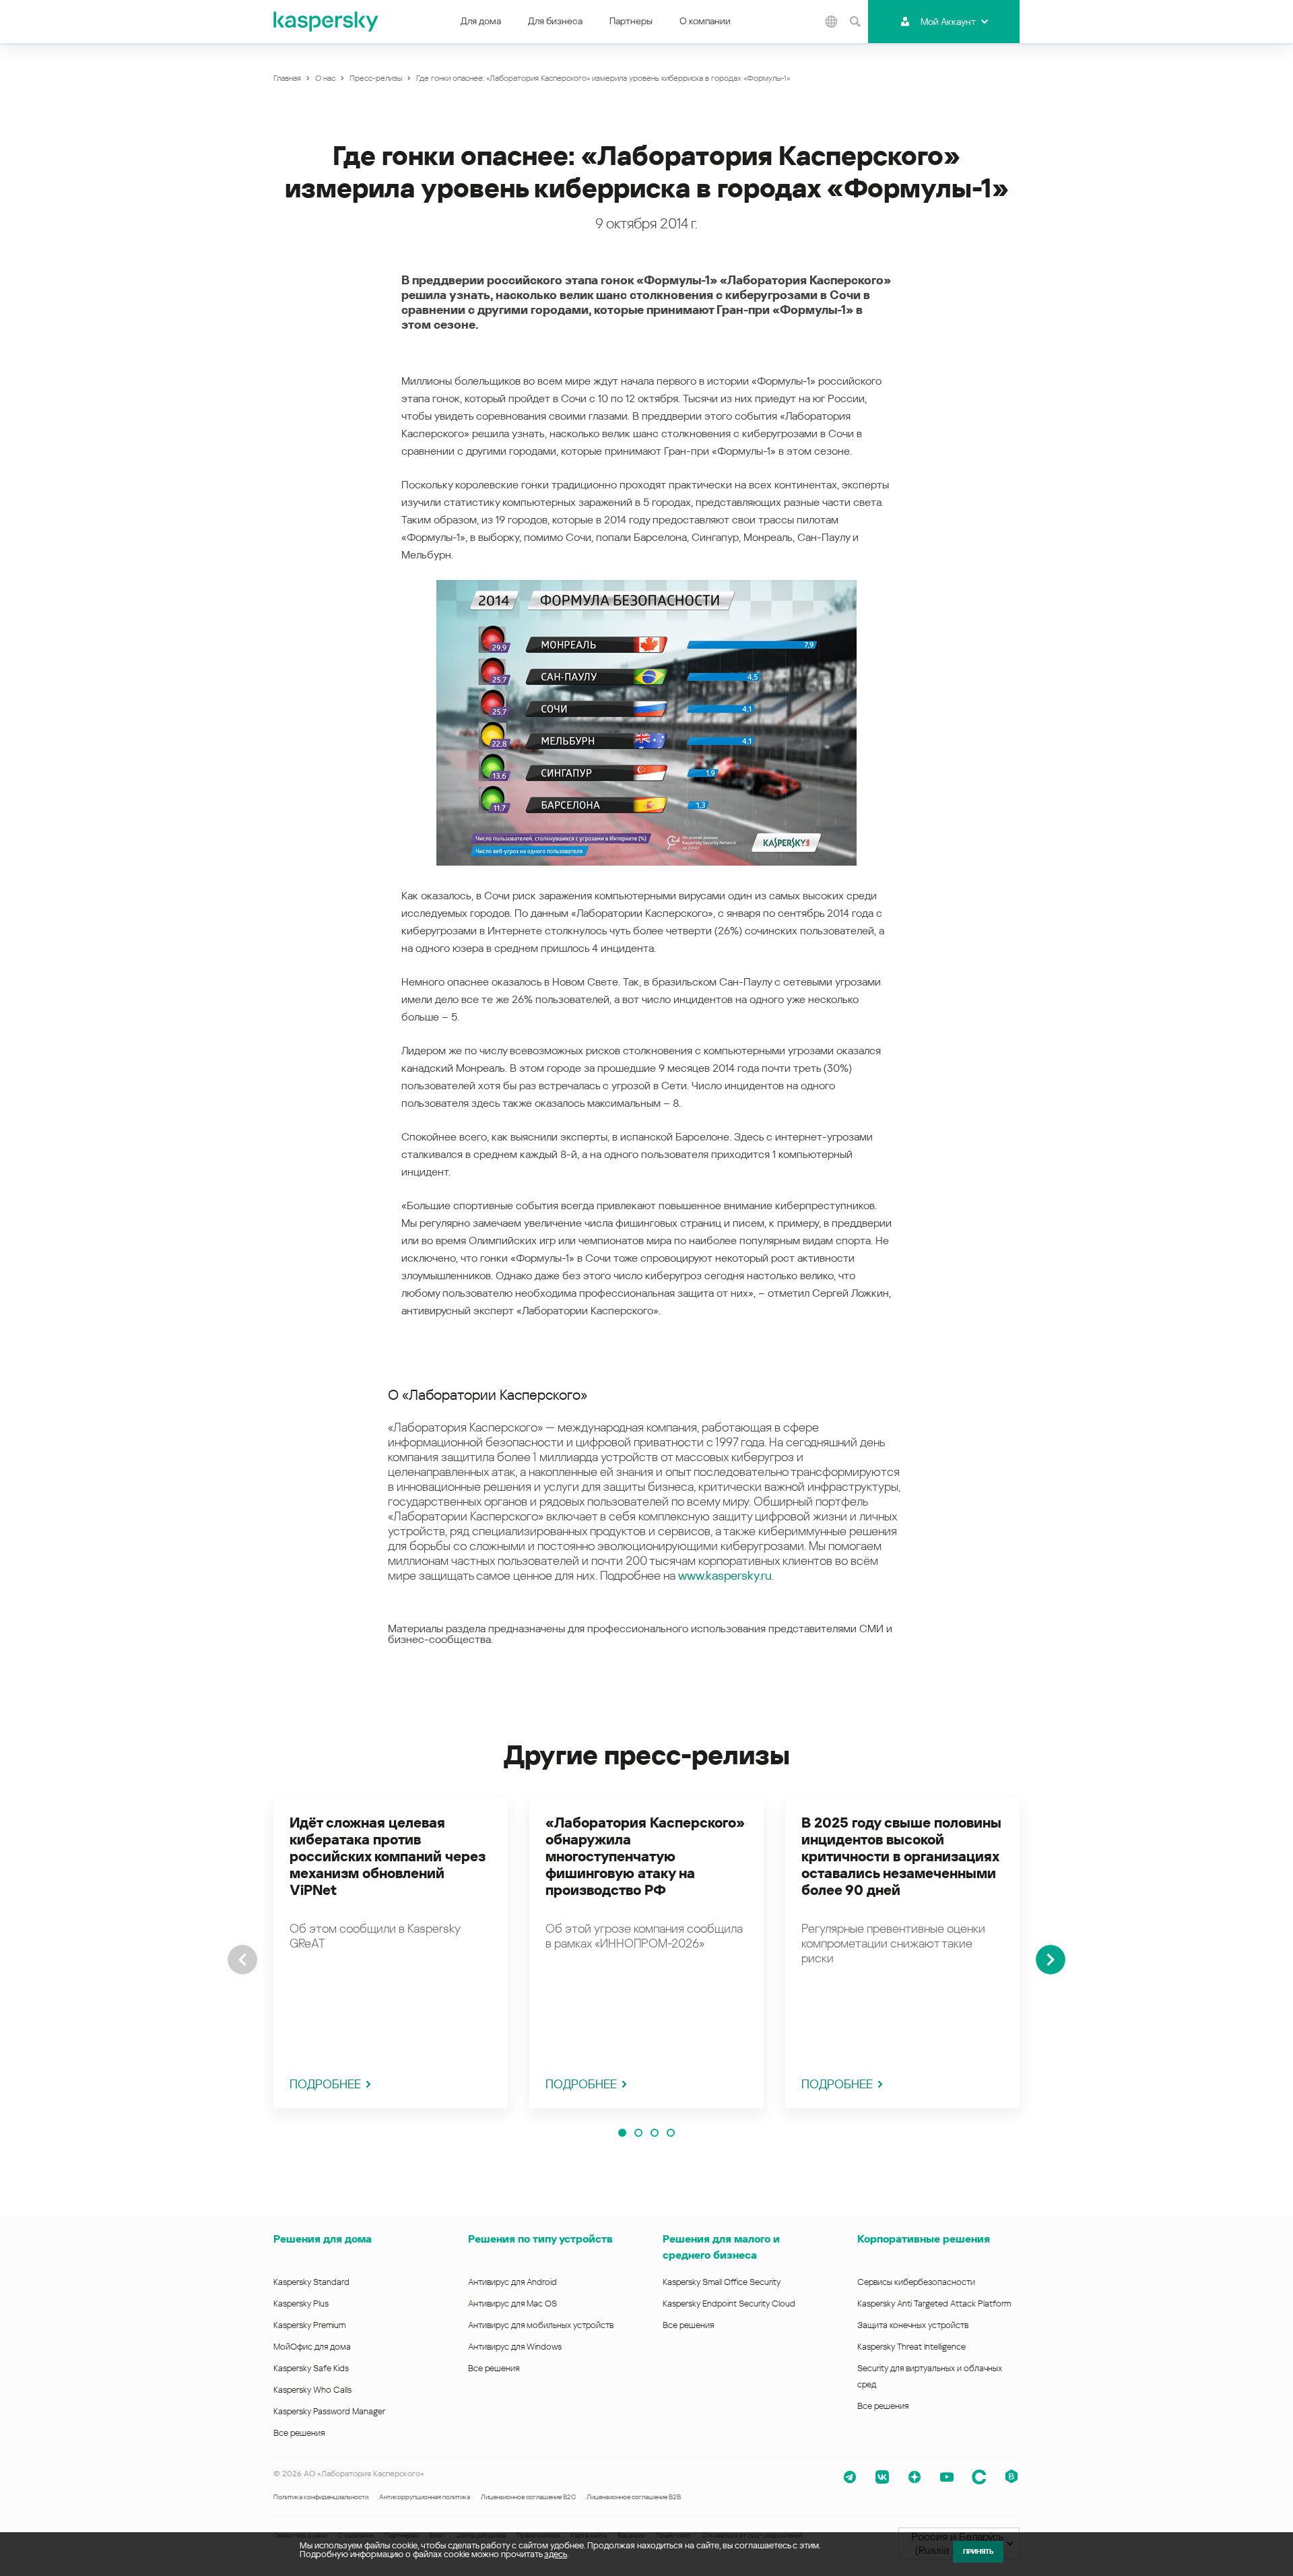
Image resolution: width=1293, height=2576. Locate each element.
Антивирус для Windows (515, 2347)
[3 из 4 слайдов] (655, 2133)
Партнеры (631, 21)
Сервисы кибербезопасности (916, 2282)
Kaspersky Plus (301, 2304)
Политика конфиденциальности (321, 2497)
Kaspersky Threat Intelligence (911, 2347)
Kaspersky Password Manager (329, 2411)
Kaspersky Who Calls (312, 2390)
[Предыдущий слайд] (242, 1960)
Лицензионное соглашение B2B (634, 2497)
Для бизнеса (555, 21)
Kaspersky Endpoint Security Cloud (729, 2304)
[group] (391, 1954)
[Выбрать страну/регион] (831, 22)
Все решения (299, 2433)
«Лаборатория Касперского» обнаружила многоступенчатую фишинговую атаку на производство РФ (645, 1857)
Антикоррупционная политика (425, 2497)
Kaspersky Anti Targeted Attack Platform (934, 2304)
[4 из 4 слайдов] (671, 2133)
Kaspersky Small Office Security (722, 2282)
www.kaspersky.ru (725, 1575)
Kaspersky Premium (309, 2325)
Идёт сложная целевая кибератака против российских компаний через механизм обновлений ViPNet (388, 1857)
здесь (556, 2554)
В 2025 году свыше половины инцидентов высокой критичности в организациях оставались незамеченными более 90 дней (901, 1857)
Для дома (481, 21)
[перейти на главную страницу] (327, 22)
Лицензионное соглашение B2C (528, 2497)
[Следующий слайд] (1051, 1960)
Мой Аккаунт (948, 22)
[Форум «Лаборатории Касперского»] (979, 2477)
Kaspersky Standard (311, 2282)
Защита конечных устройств (913, 2325)
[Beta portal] (1012, 2477)
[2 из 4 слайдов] (638, 2133)
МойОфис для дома (312, 2347)
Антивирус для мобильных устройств (541, 2325)
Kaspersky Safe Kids (311, 2368)
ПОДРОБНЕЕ (325, 2084)
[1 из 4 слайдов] (622, 2133)
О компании (705, 21)
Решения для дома (323, 2239)
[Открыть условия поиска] (855, 22)
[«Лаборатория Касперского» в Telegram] (850, 2477)
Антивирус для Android (512, 2282)
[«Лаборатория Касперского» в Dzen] (915, 2477)
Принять (978, 2551)
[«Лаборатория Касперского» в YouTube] (947, 2477)
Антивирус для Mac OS (512, 2304)
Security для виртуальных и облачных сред (930, 2376)
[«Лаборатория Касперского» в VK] (882, 2477)
